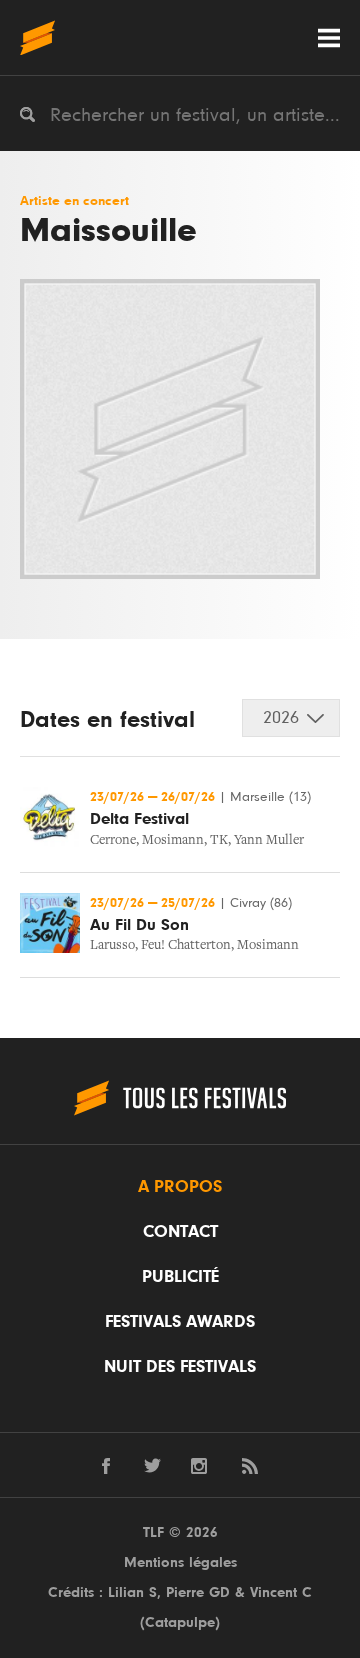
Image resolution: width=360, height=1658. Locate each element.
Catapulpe (180, 1622)
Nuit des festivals (180, 1367)
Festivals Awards (180, 1322)
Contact (180, 1232)
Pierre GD (198, 1592)
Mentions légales (180, 1562)
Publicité (180, 1277)
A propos (180, 1187)
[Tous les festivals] (37, 37)
